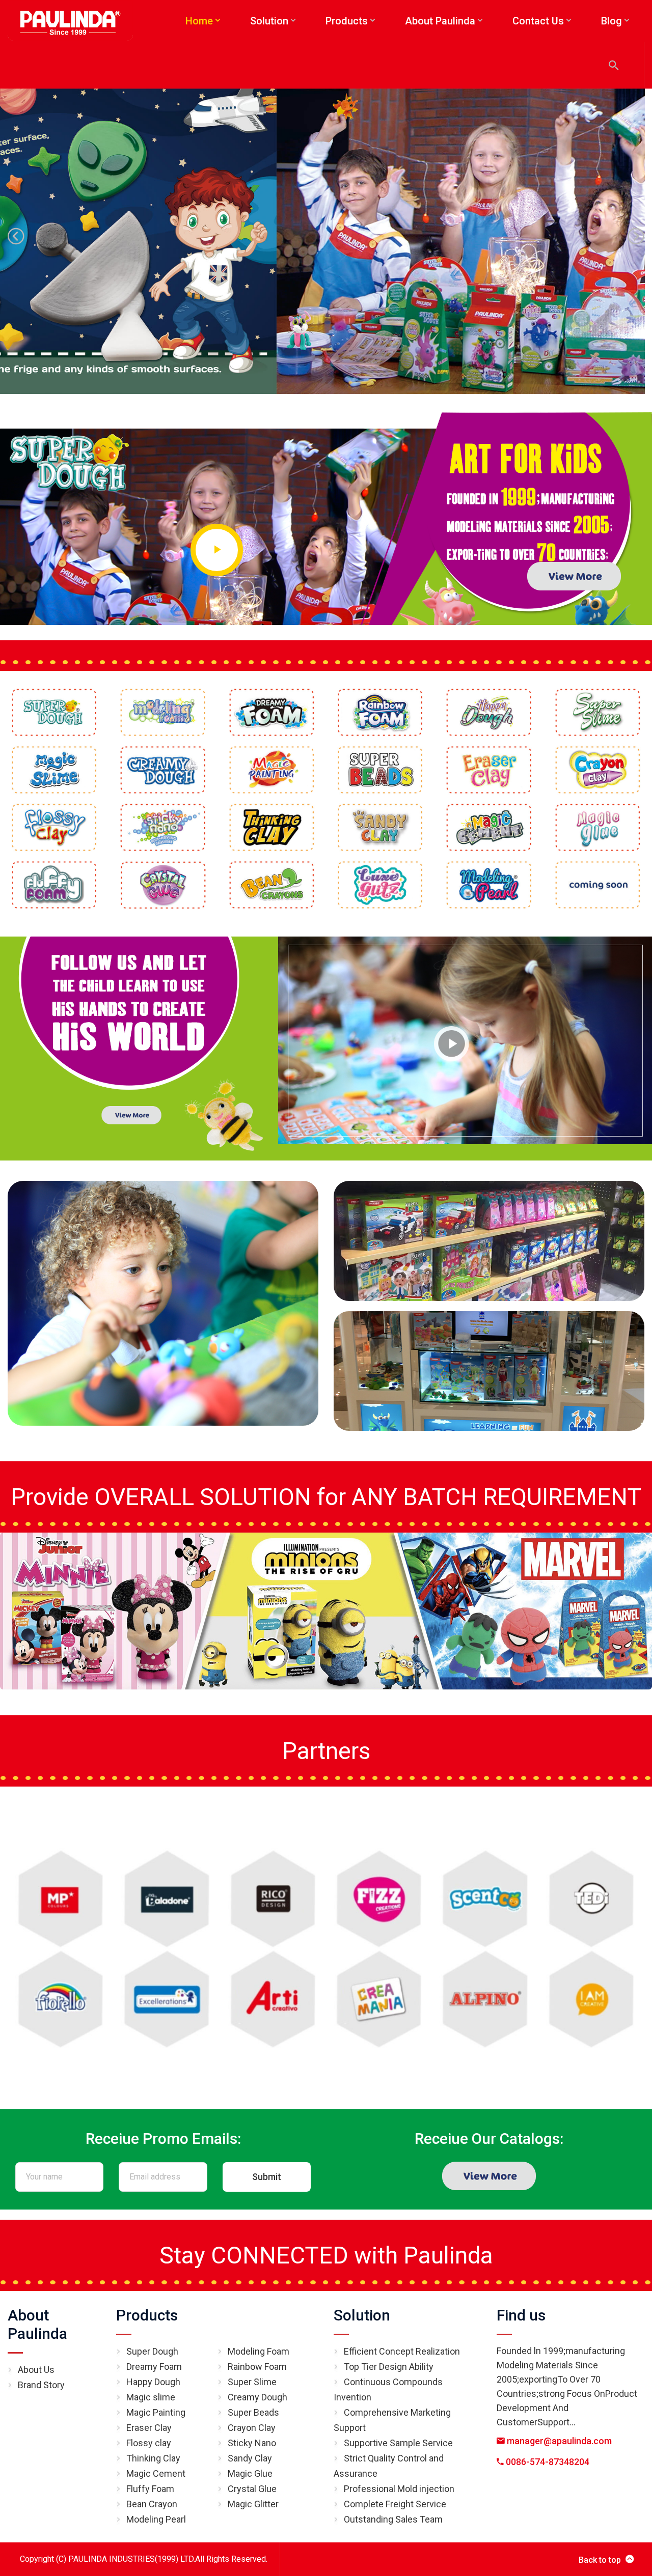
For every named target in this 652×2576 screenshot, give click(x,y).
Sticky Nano (252, 2443)
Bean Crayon (152, 2504)
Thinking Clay (153, 2458)
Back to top (600, 2560)
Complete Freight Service (395, 2504)
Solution (362, 2315)
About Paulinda (37, 2324)
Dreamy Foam (154, 2367)
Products (147, 2315)
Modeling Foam (259, 2351)
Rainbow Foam (257, 2367)
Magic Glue (250, 2473)
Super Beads (253, 2412)
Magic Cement (156, 2473)
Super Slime (252, 2382)
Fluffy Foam (150, 2489)
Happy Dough (153, 2382)
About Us (36, 2370)
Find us (521, 2315)
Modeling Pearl (156, 2519)
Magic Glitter (253, 2504)
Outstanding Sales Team (393, 2519)
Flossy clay (149, 2443)
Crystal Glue (252, 2489)
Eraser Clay (149, 2428)
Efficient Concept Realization (402, 2351)
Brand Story (41, 2385)
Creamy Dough (257, 2397)
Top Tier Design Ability (389, 2367)
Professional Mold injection (399, 2489)
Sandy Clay (250, 2458)
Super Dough (152, 2351)
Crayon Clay (252, 2428)
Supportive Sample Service (398, 2443)
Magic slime (151, 2397)
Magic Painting (156, 2412)
